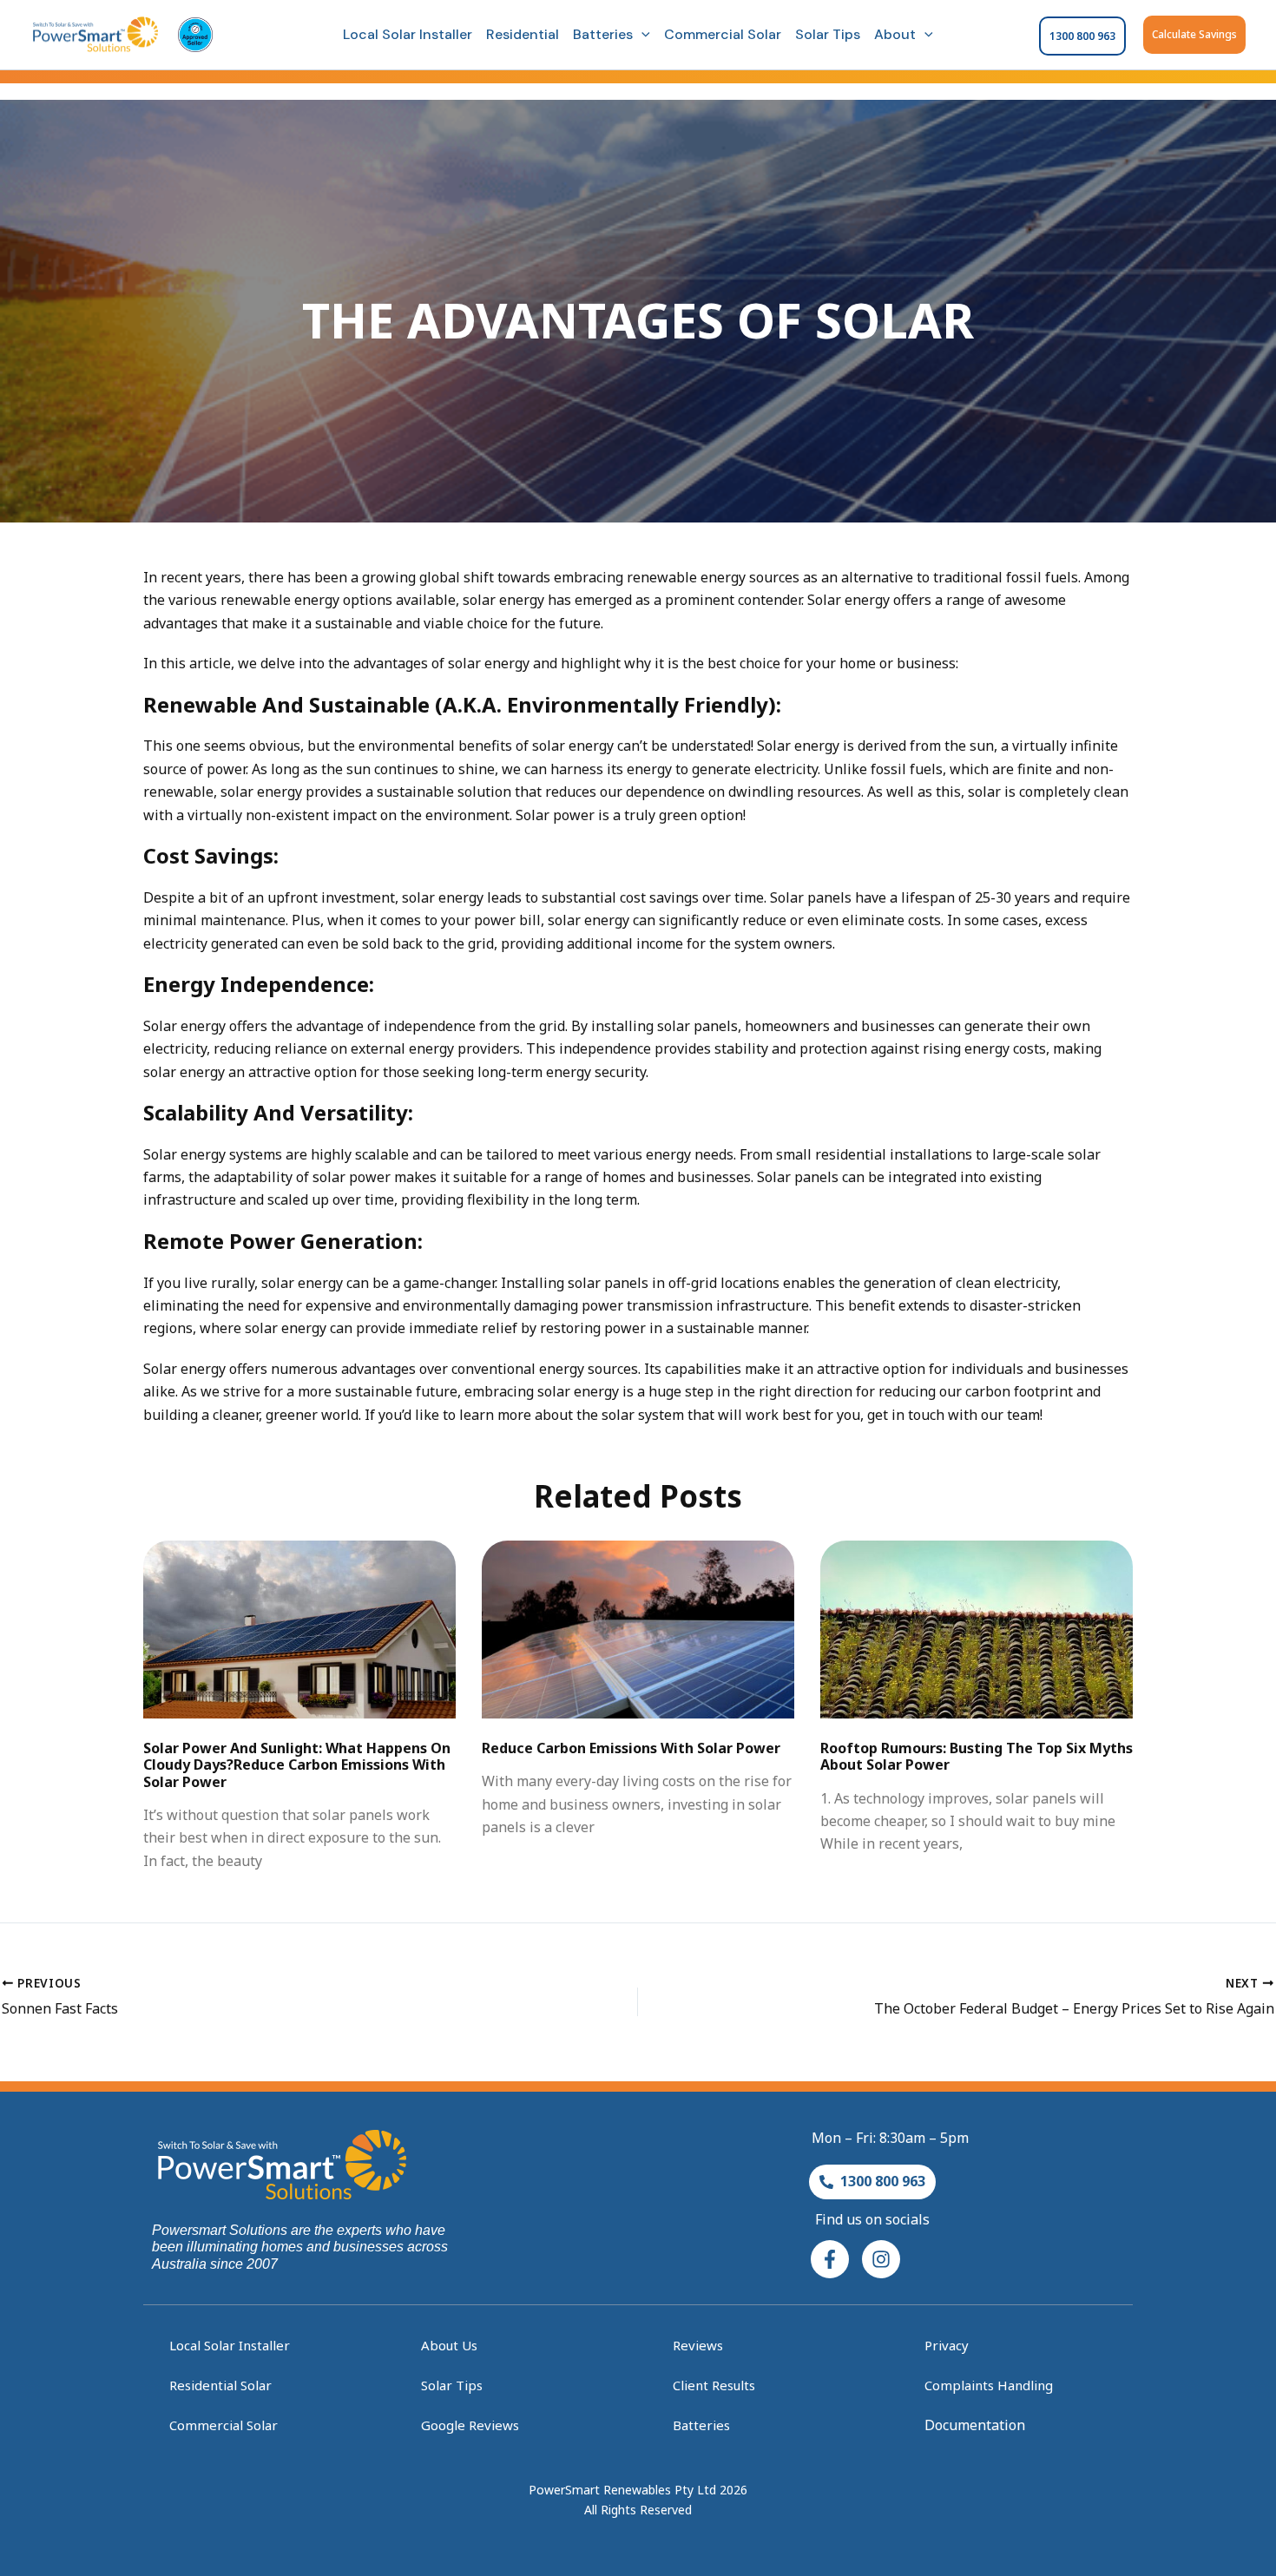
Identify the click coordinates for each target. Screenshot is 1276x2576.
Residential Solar (220, 2385)
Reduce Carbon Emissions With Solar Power (631, 1748)
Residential (523, 34)
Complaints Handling (989, 2385)
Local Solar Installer (408, 34)
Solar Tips (828, 34)
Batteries (603, 34)
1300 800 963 (1082, 36)
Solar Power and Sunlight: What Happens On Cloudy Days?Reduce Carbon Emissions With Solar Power (297, 1764)
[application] (641, 35)
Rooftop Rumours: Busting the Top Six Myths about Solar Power (977, 1756)
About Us (449, 2345)
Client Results (714, 2385)
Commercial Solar (723, 34)
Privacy (947, 2345)
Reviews (698, 2345)
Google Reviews (470, 2425)
